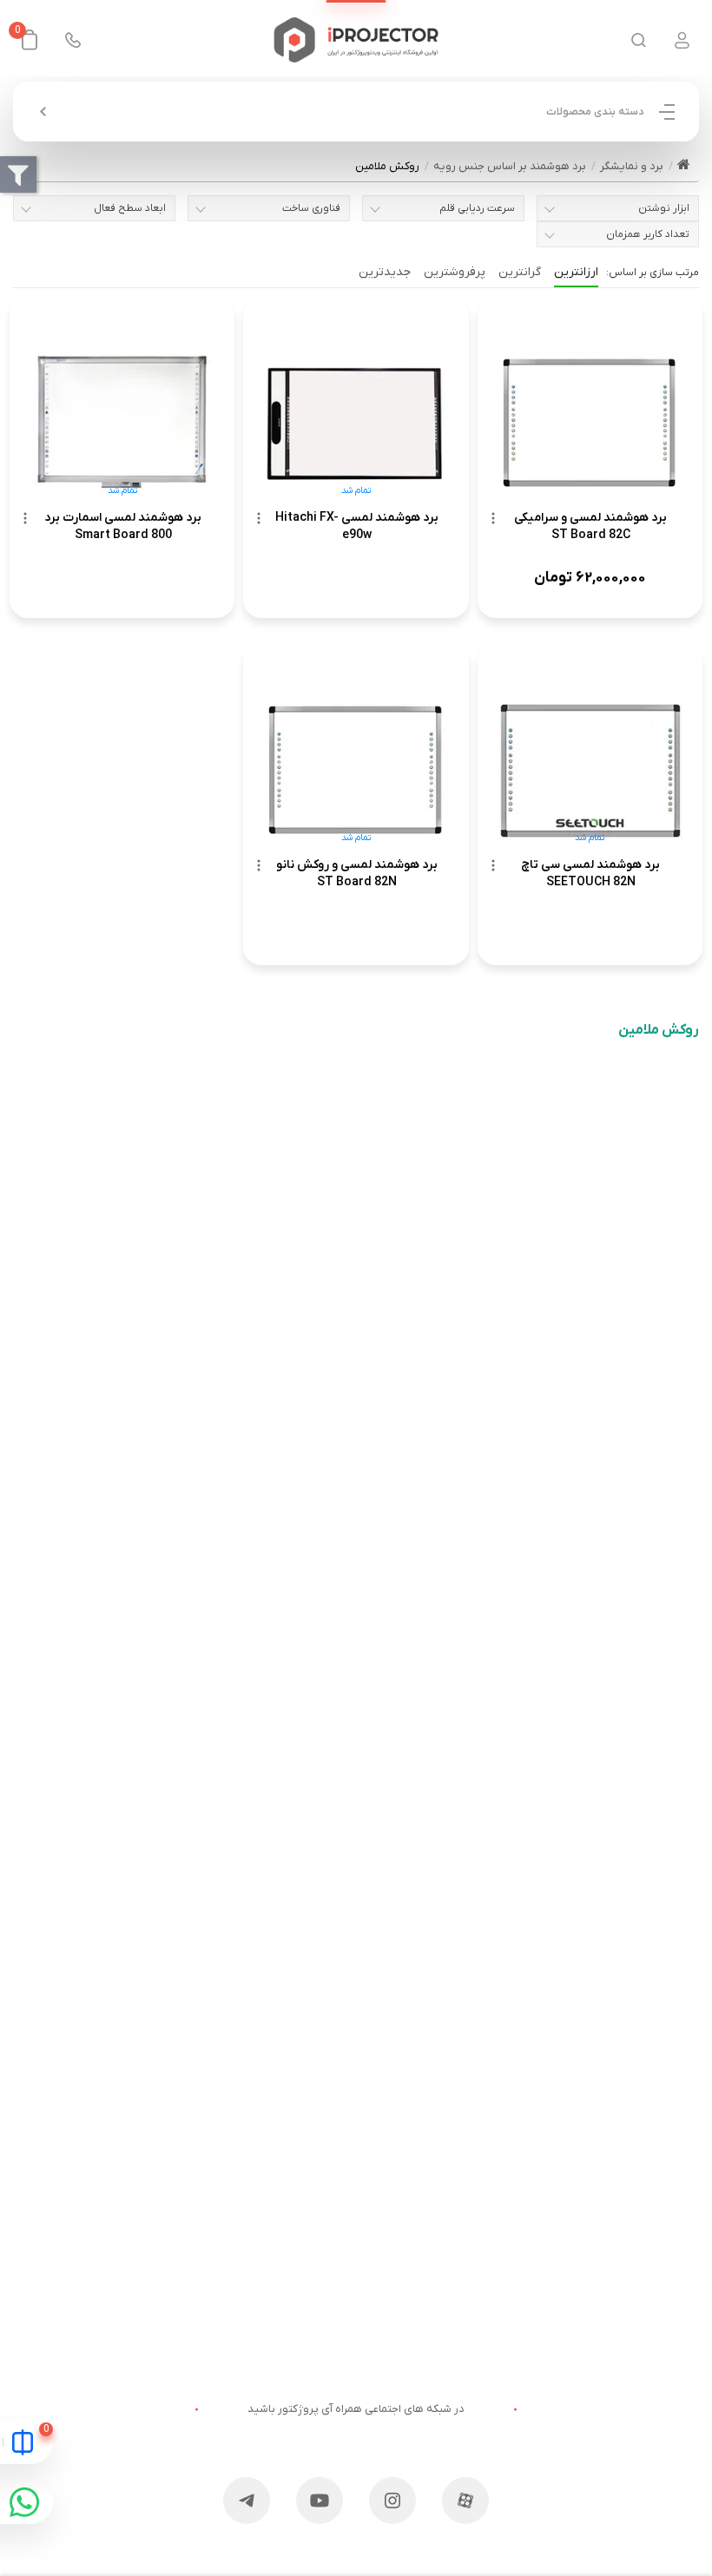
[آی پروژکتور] (356, 40)
